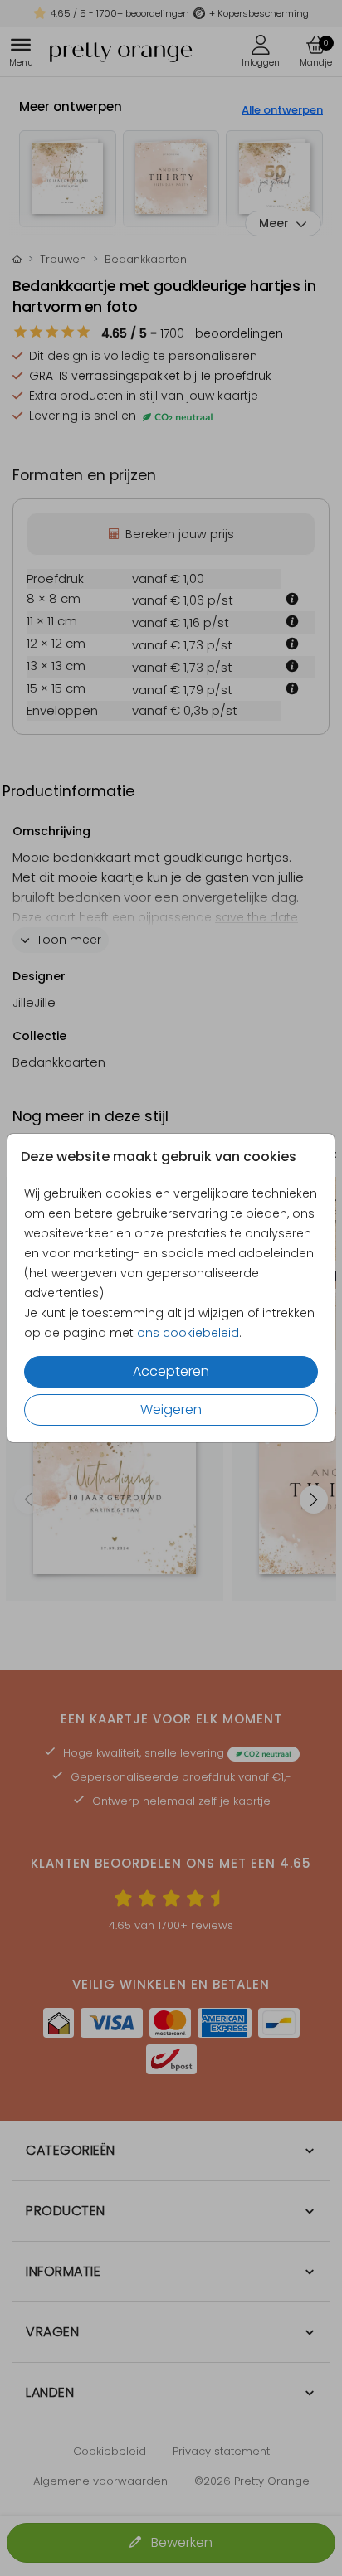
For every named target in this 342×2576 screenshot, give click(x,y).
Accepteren (171, 1371)
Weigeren (171, 1410)
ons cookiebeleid (188, 1333)
